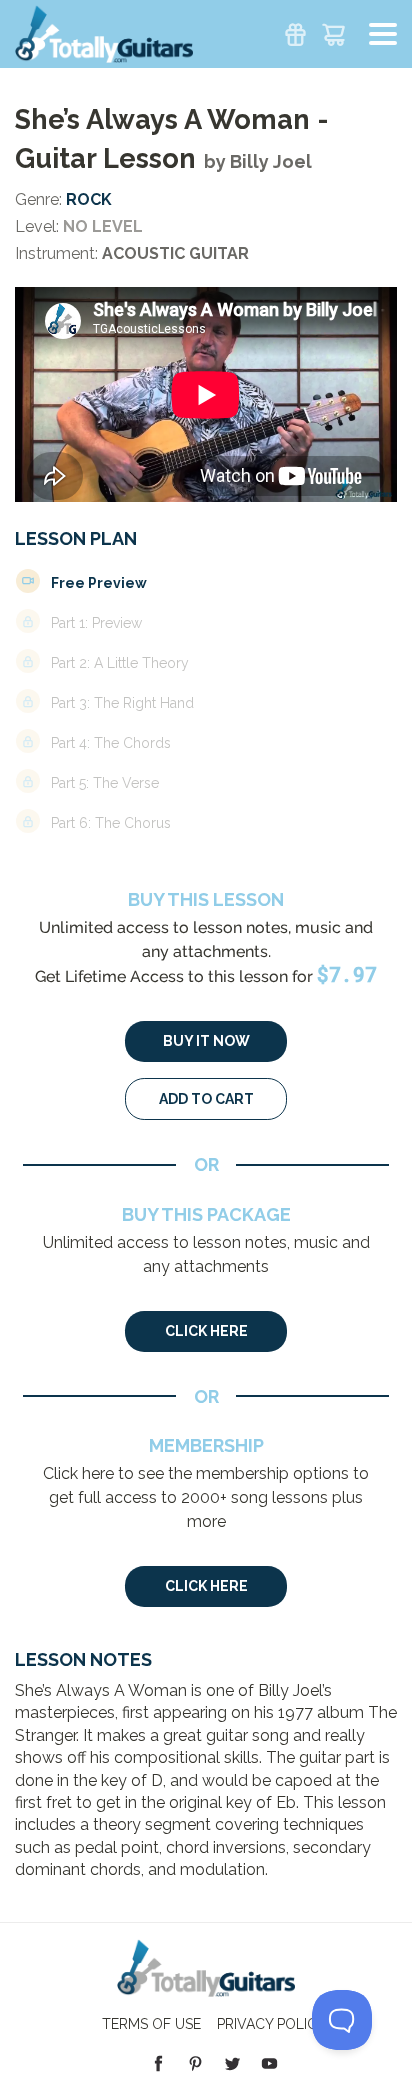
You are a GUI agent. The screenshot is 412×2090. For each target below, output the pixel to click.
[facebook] (158, 2062)
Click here (206, 1331)
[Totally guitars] (104, 32)
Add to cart (206, 1099)
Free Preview (99, 583)
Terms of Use (151, 2024)
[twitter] (232, 2062)
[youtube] (269, 2062)
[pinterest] (195, 2062)
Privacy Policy (271, 2024)
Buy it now (206, 1041)
